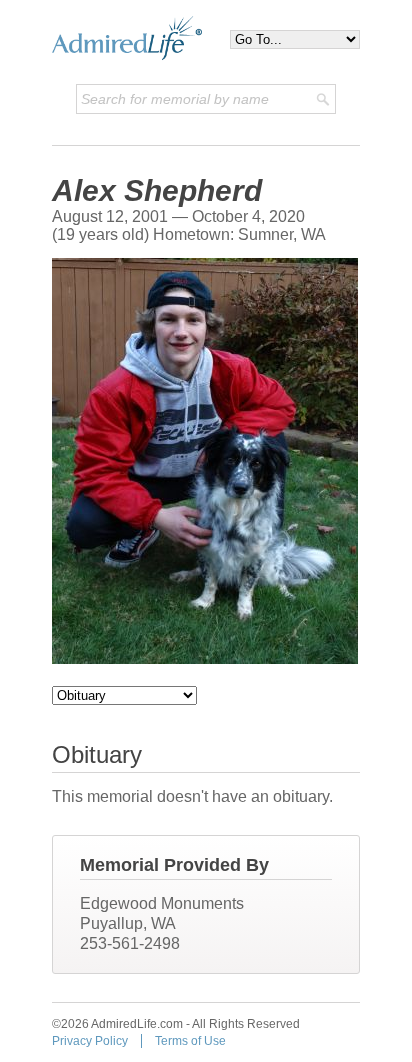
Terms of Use (190, 1041)
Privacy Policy (90, 1041)
